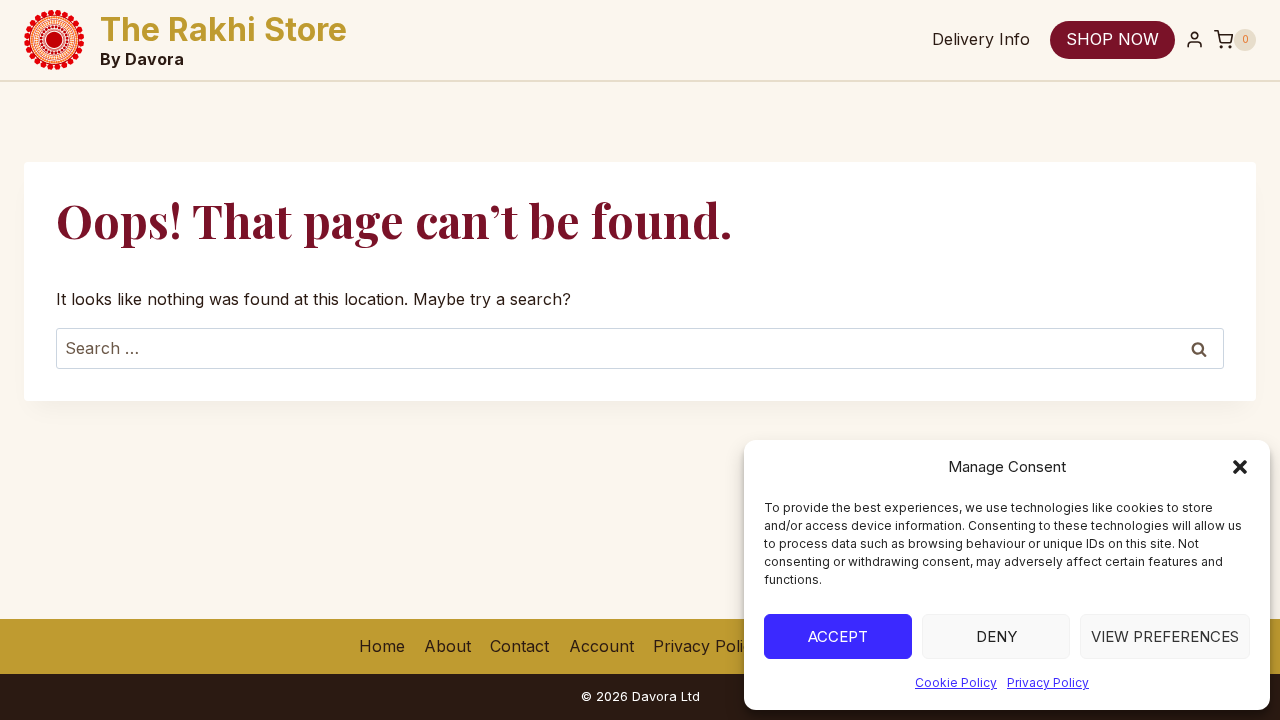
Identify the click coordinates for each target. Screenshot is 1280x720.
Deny (996, 636)
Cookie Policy (956, 682)
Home (382, 646)
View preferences (1165, 636)
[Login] (1194, 40)
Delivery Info (981, 39)
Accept (838, 636)
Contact (519, 646)
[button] (1240, 467)
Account (601, 646)
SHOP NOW (1112, 39)
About (447, 646)
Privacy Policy (1048, 682)
